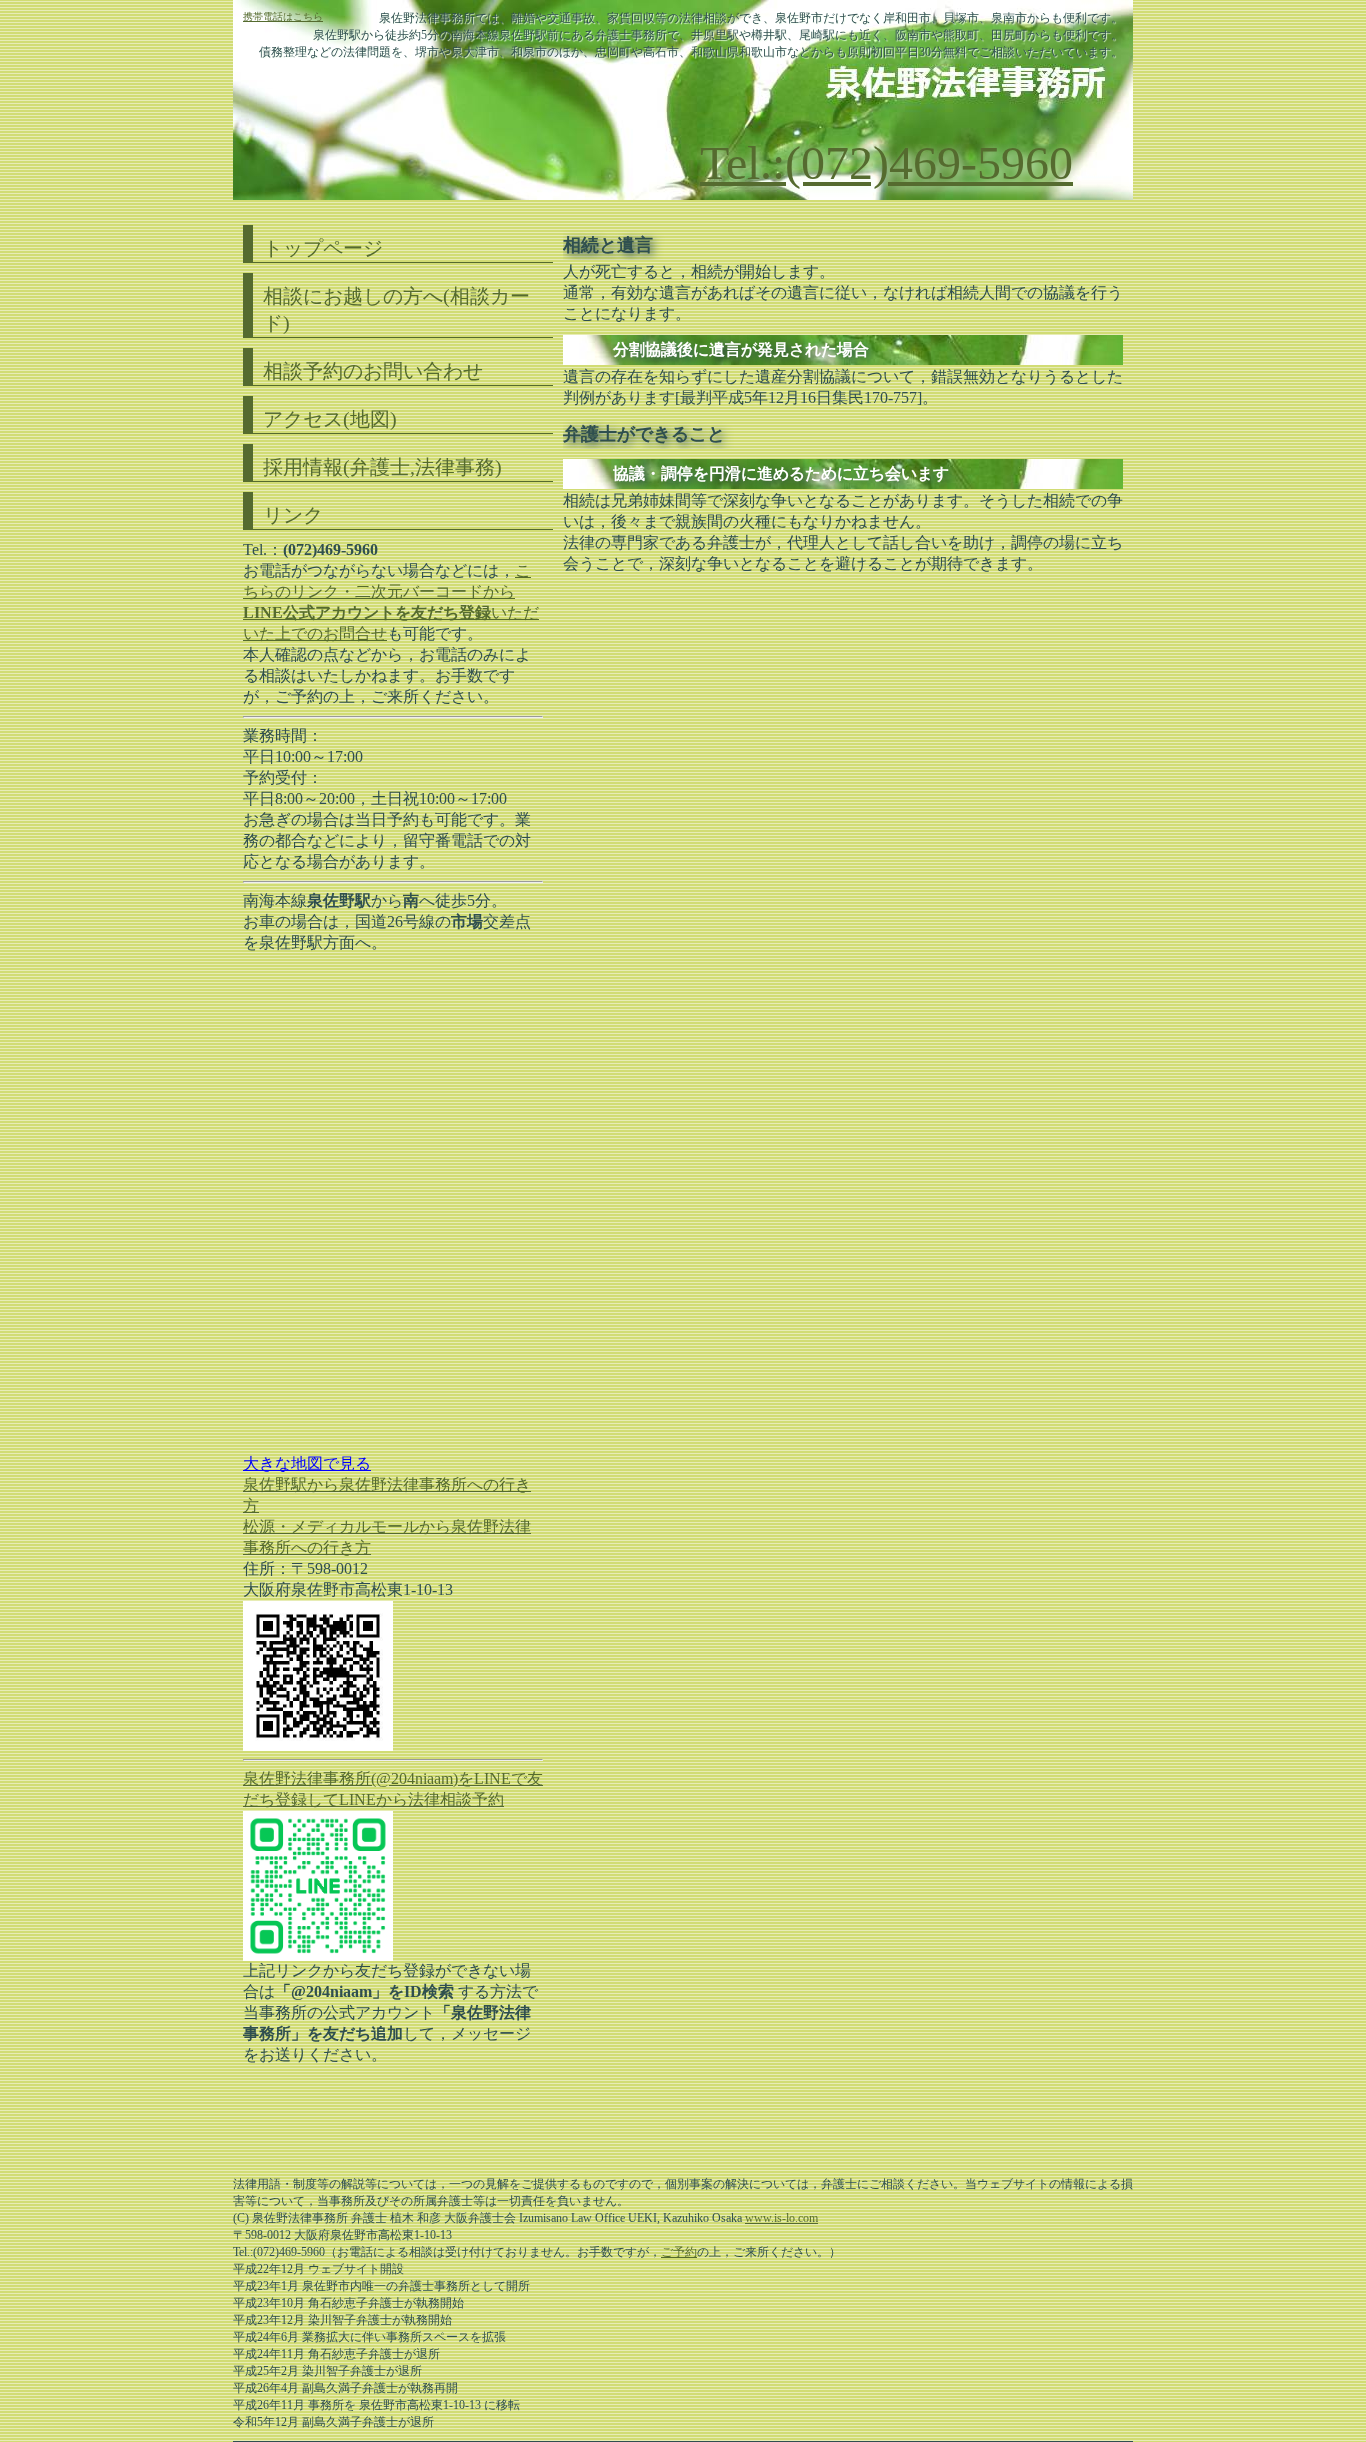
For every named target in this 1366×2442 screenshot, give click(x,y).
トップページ (323, 248)
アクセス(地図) (330, 419)
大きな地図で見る (307, 1463)
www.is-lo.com (781, 2218)
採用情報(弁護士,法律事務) (382, 467)
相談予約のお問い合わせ (373, 371)
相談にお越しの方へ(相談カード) (396, 309)
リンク (293, 515)
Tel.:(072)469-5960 (886, 162)
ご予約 (679, 2252)
